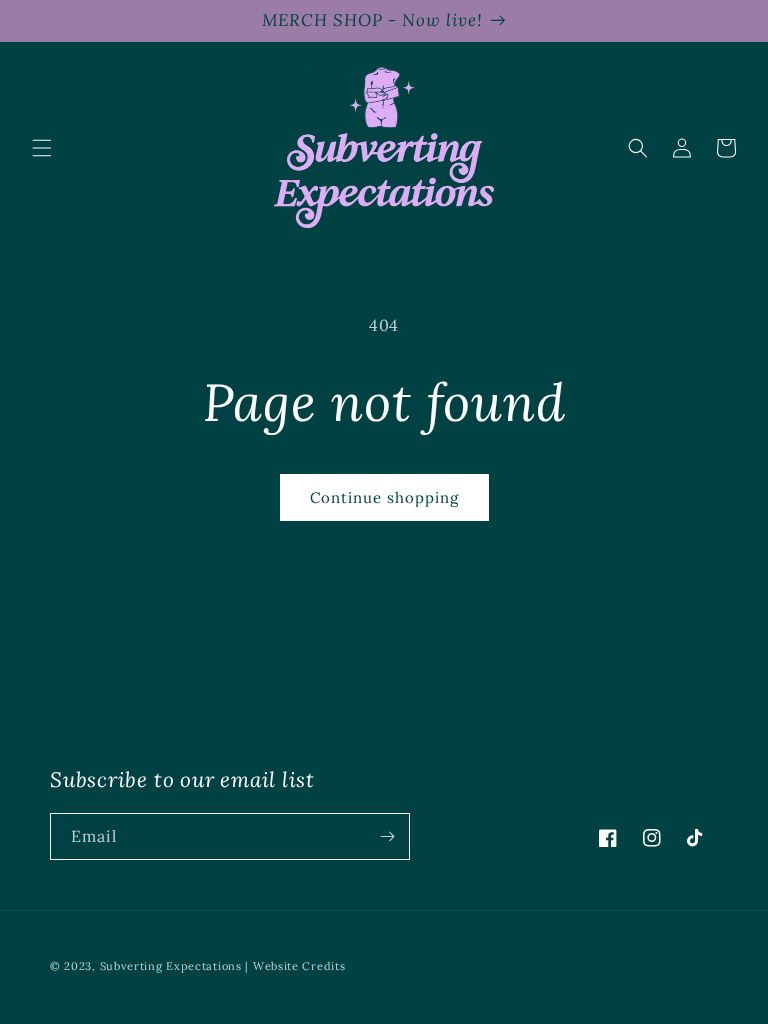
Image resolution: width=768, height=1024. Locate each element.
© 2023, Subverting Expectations (147, 966)
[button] (42, 148)
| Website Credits (295, 966)
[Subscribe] (387, 836)
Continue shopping (384, 497)
